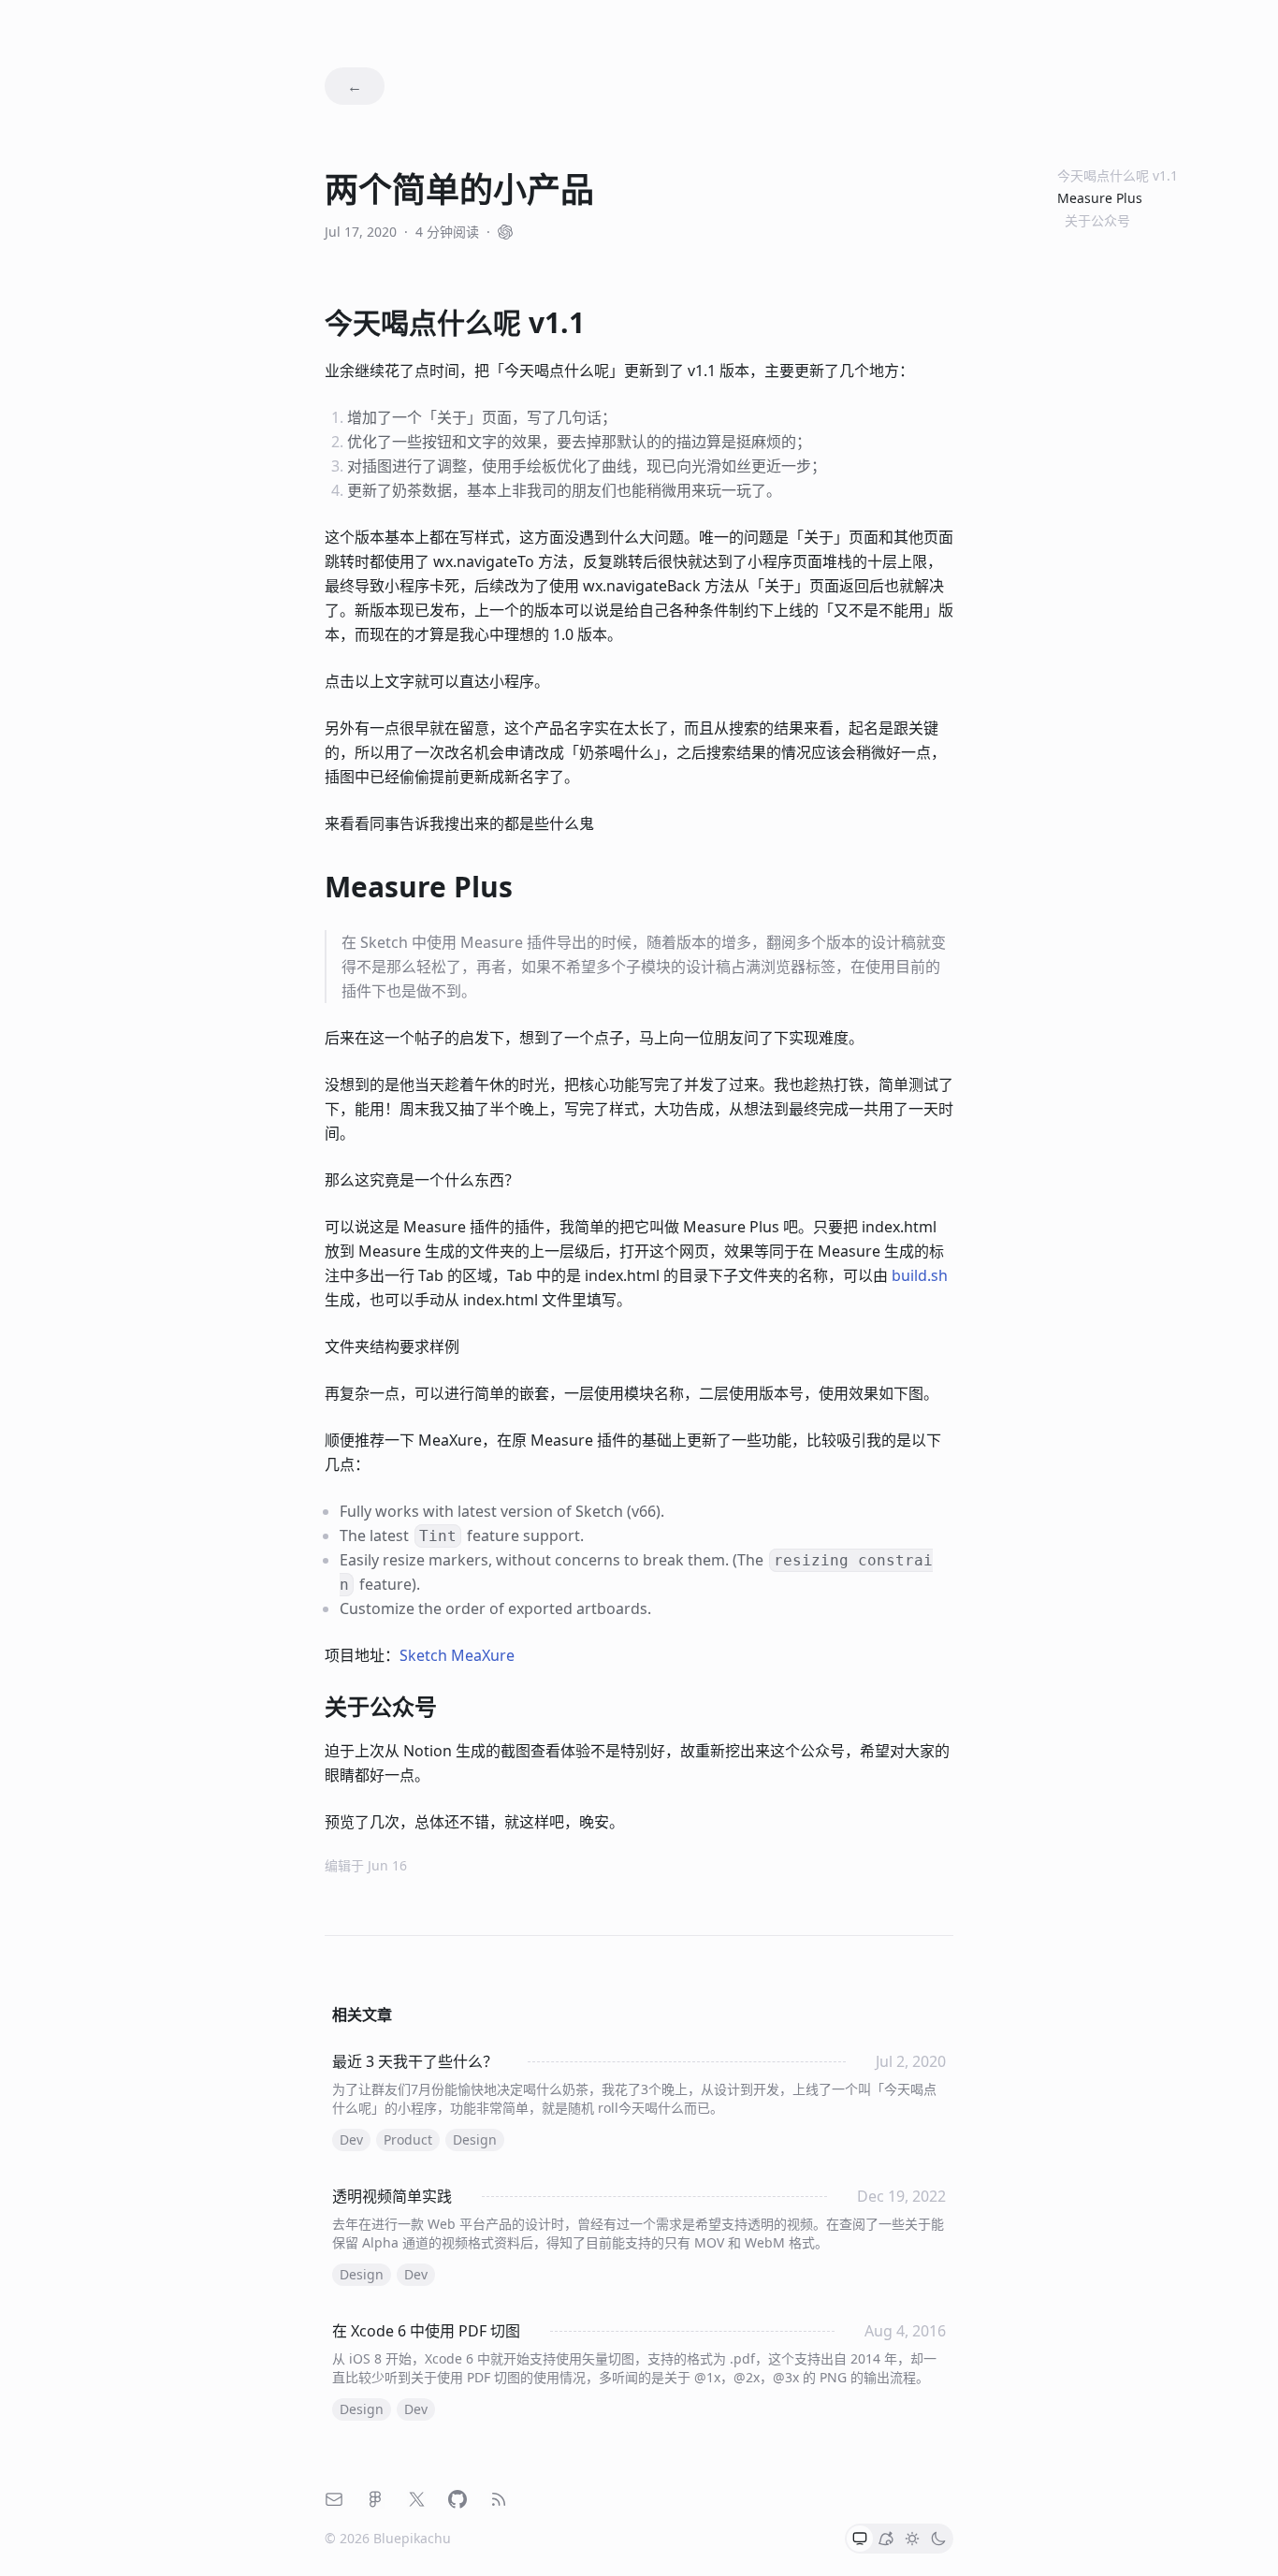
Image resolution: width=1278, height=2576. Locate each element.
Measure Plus (1100, 198)
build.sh (920, 1275)
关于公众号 (1097, 220)
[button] (860, 2539)
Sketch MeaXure (457, 1655)
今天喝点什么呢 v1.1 (1118, 175)
